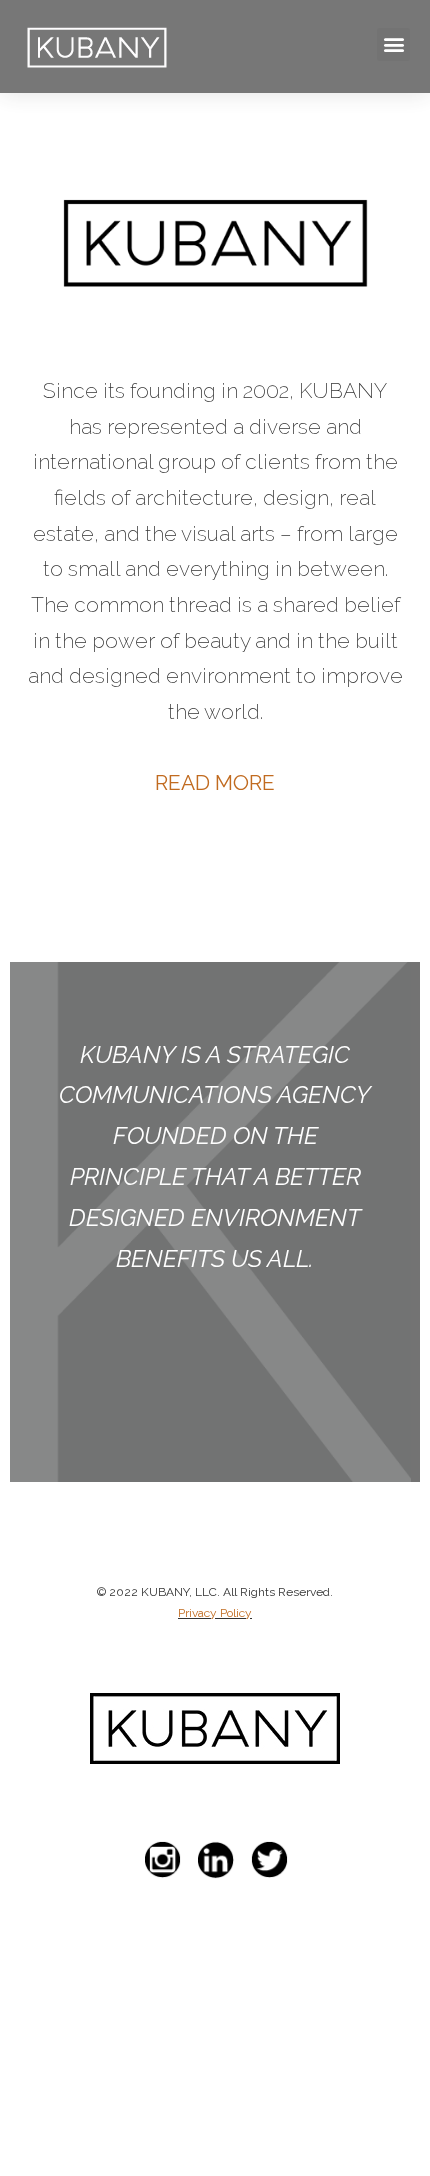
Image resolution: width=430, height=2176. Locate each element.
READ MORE (215, 782)
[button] (393, 44)
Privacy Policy (215, 1613)
